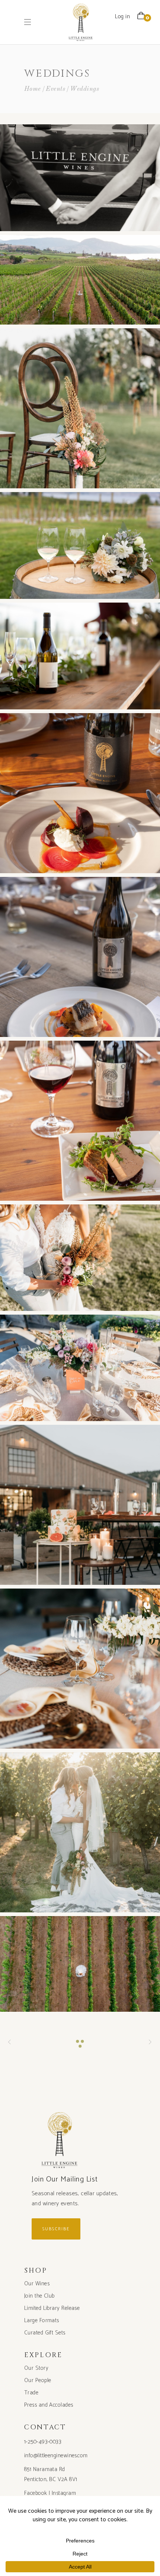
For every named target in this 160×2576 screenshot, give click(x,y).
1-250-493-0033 (43, 2442)
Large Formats (42, 2320)
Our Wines (37, 2284)
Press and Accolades (49, 2405)
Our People (38, 2380)
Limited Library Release (52, 2308)
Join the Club (39, 2296)
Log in (122, 17)
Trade (31, 2393)
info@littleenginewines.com (56, 2456)
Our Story (36, 2368)
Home (33, 89)
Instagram (64, 2493)
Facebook (36, 2493)
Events (55, 89)
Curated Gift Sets (45, 2333)
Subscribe (56, 2229)
